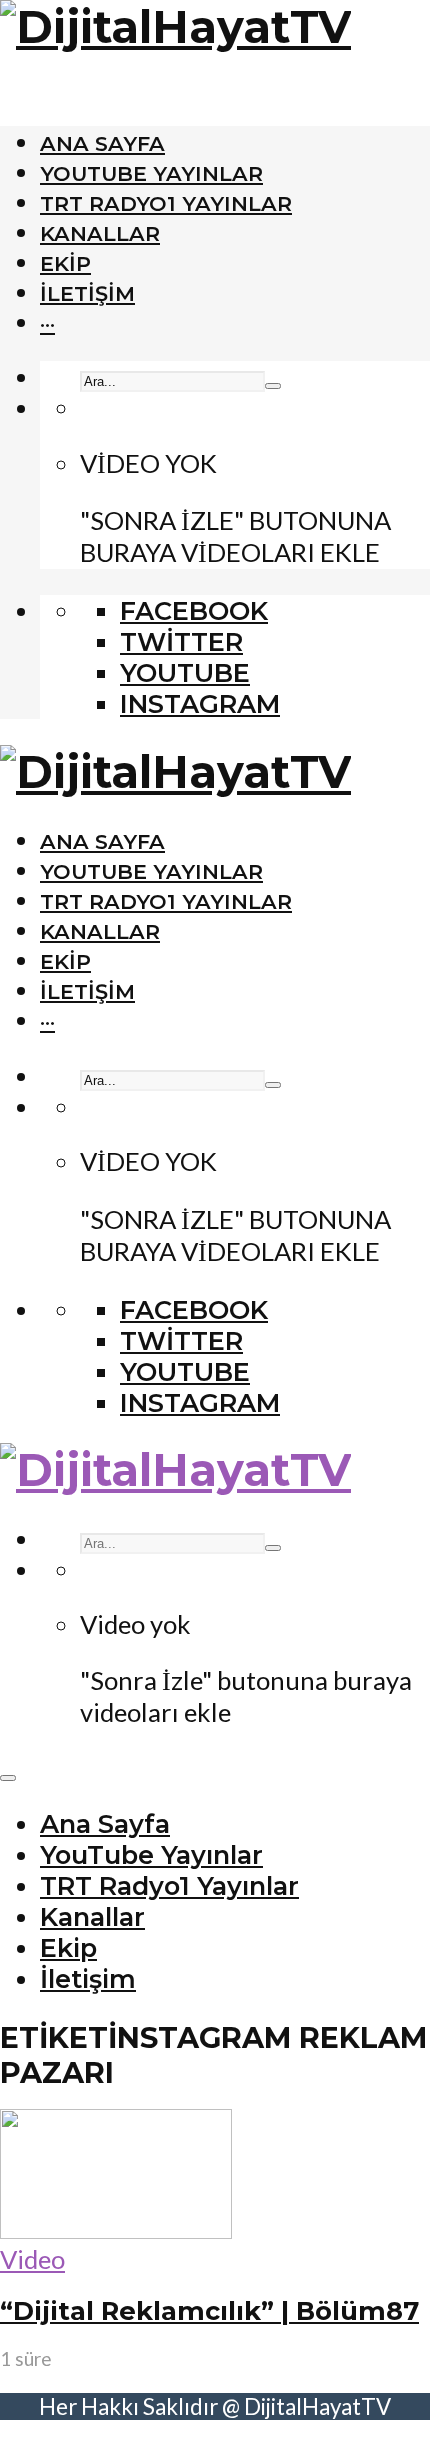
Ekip (65, 263)
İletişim (87, 293)
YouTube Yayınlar (151, 173)
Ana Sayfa (102, 143)
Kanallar (100, 233)
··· (47, 323)
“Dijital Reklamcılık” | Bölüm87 (209, 2310)
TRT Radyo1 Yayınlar (166, 203)
